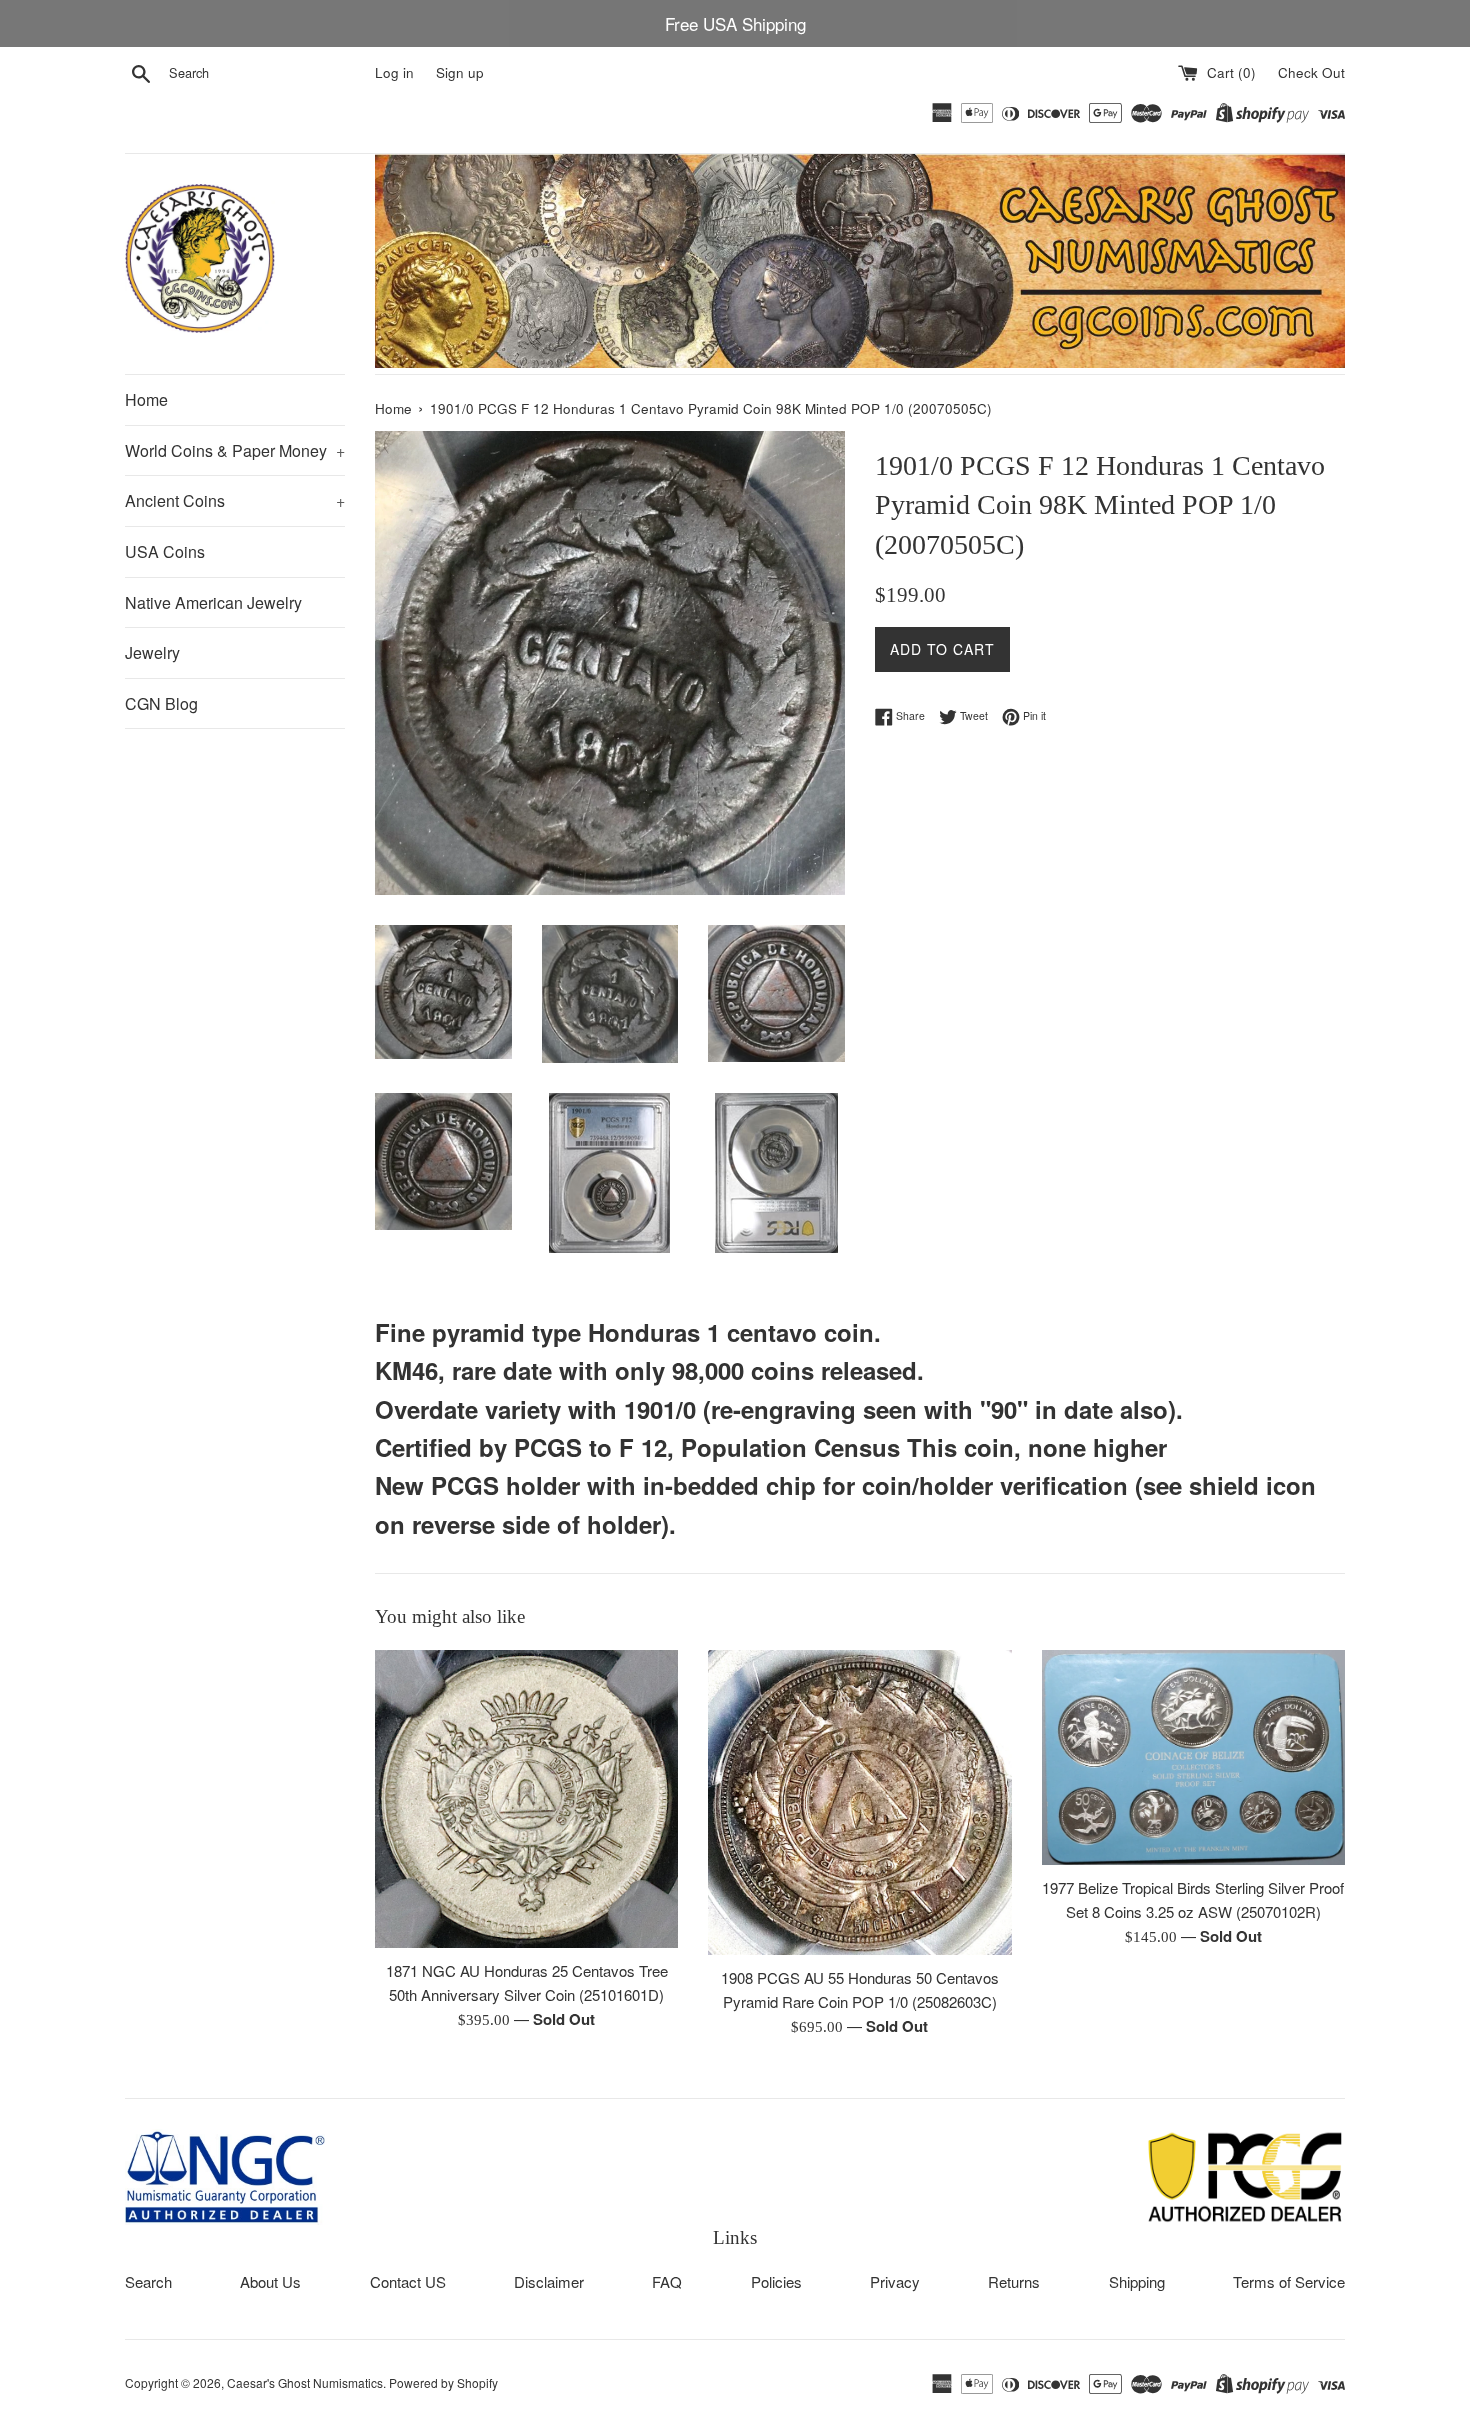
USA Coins (165, 551)
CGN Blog (161, 703)
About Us (270, 2281)
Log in (394, 72)
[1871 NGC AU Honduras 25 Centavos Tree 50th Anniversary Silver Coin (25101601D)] (526, 1799)
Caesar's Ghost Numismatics (305, 2382)
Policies (776, 2281)
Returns (1014, 2281)
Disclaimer (549, 2281)
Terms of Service (1289, 2281)
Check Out (1311, 72)
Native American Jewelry (213, 602)
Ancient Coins (235, 500)
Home (146, 399)
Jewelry (152, 652)
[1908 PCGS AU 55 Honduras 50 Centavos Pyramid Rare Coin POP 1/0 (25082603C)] (859, 1802)
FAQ (667, 2281)
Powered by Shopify (443, 2382)
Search (148, 2281)
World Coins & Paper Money (235, 450)
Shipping (1137, 2281)
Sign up (460, 72)
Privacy (895, 2281)
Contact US (408, 2281)
